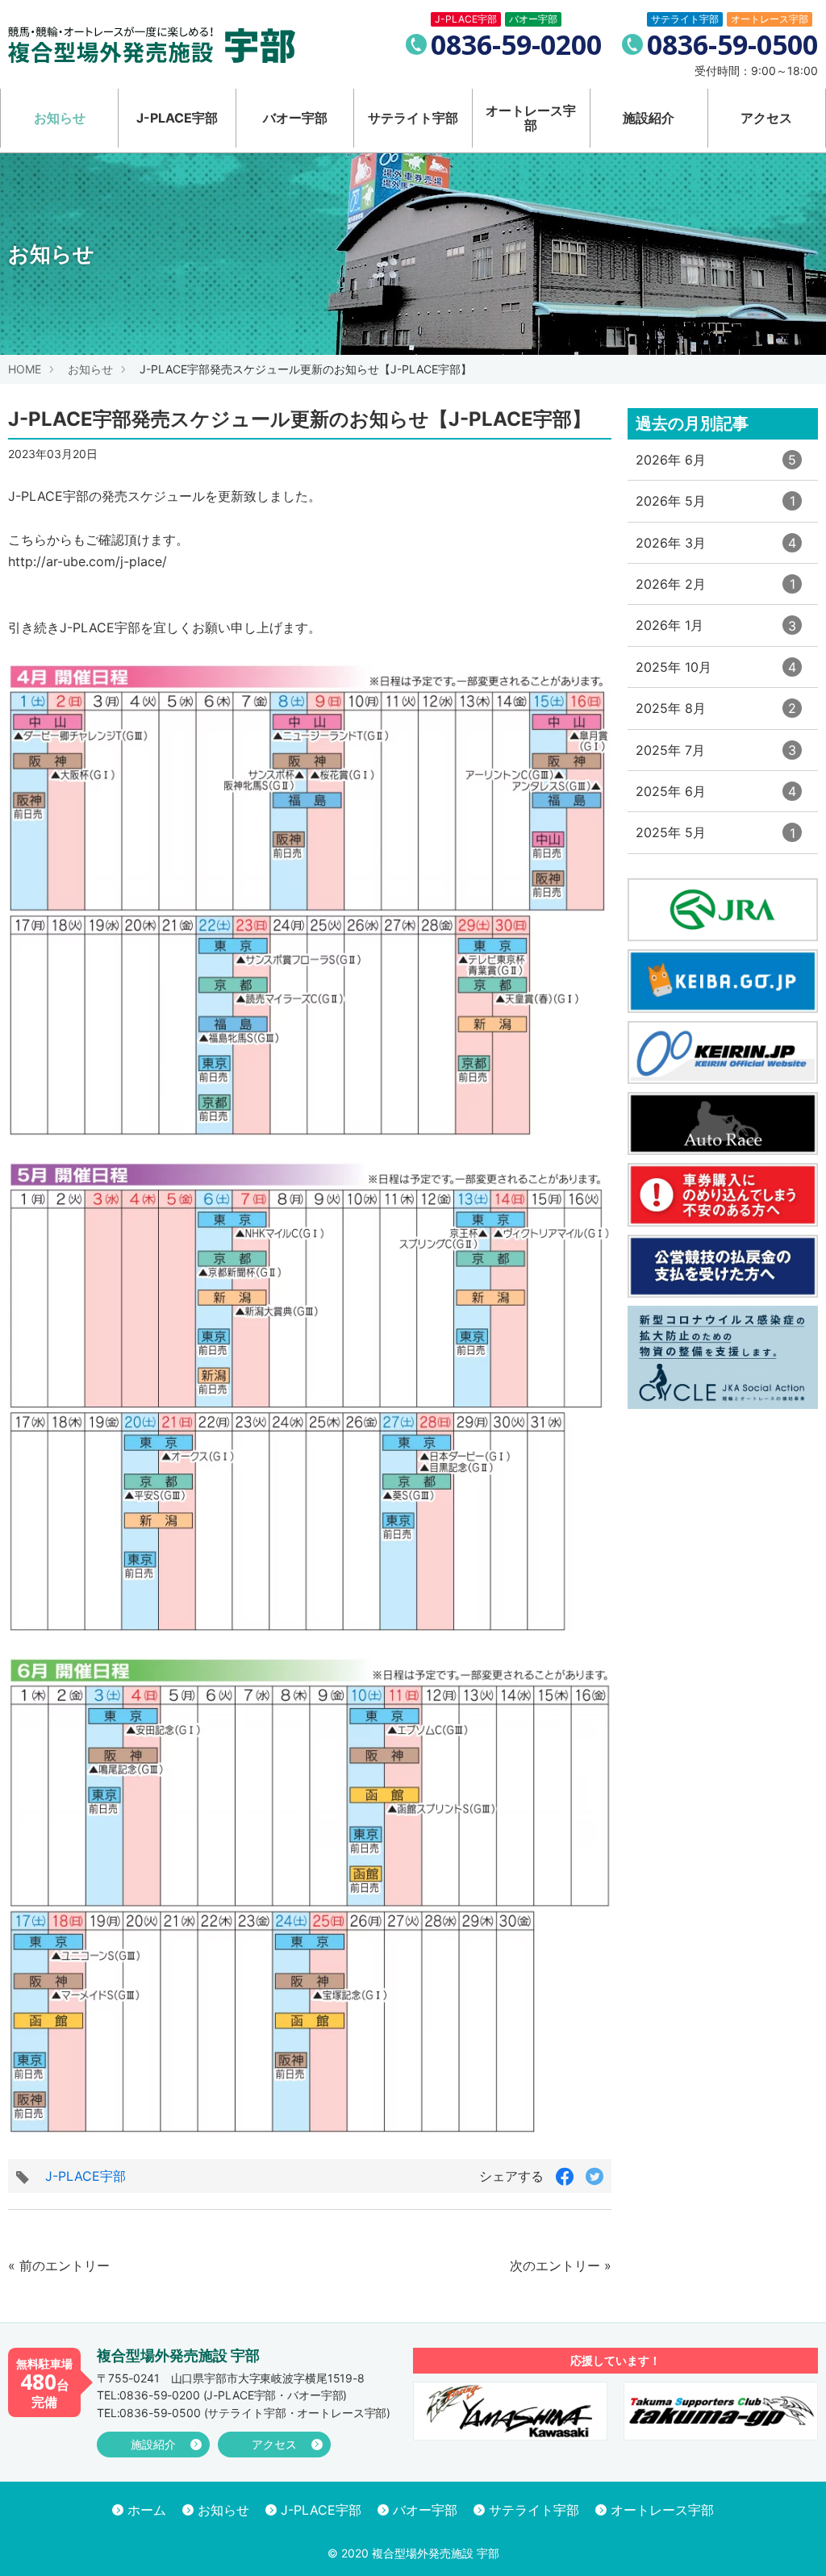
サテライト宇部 (413, 118)
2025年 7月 (716, 756)
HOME (25, 369)
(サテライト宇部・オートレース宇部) (244, 2413)
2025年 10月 (716, 673)
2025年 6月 (716, 797)
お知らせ (60, 118)
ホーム (147, 2510)
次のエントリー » (561, 2265)
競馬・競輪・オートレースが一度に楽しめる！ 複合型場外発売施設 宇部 (152, 45)
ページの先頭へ (792, 2542)
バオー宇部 (295, 118)
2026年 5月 (715, 507)
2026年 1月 (716, 631)
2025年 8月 (716, 714)
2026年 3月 (716, 549)
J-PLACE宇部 (177, 118)
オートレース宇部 (531, 118)
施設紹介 (649, 118)
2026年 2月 (715, 590)
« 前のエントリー (59, 2265)
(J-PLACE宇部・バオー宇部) (222, 2395)
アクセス (766, 118)
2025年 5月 (715, 838)
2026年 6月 (716, 466)
